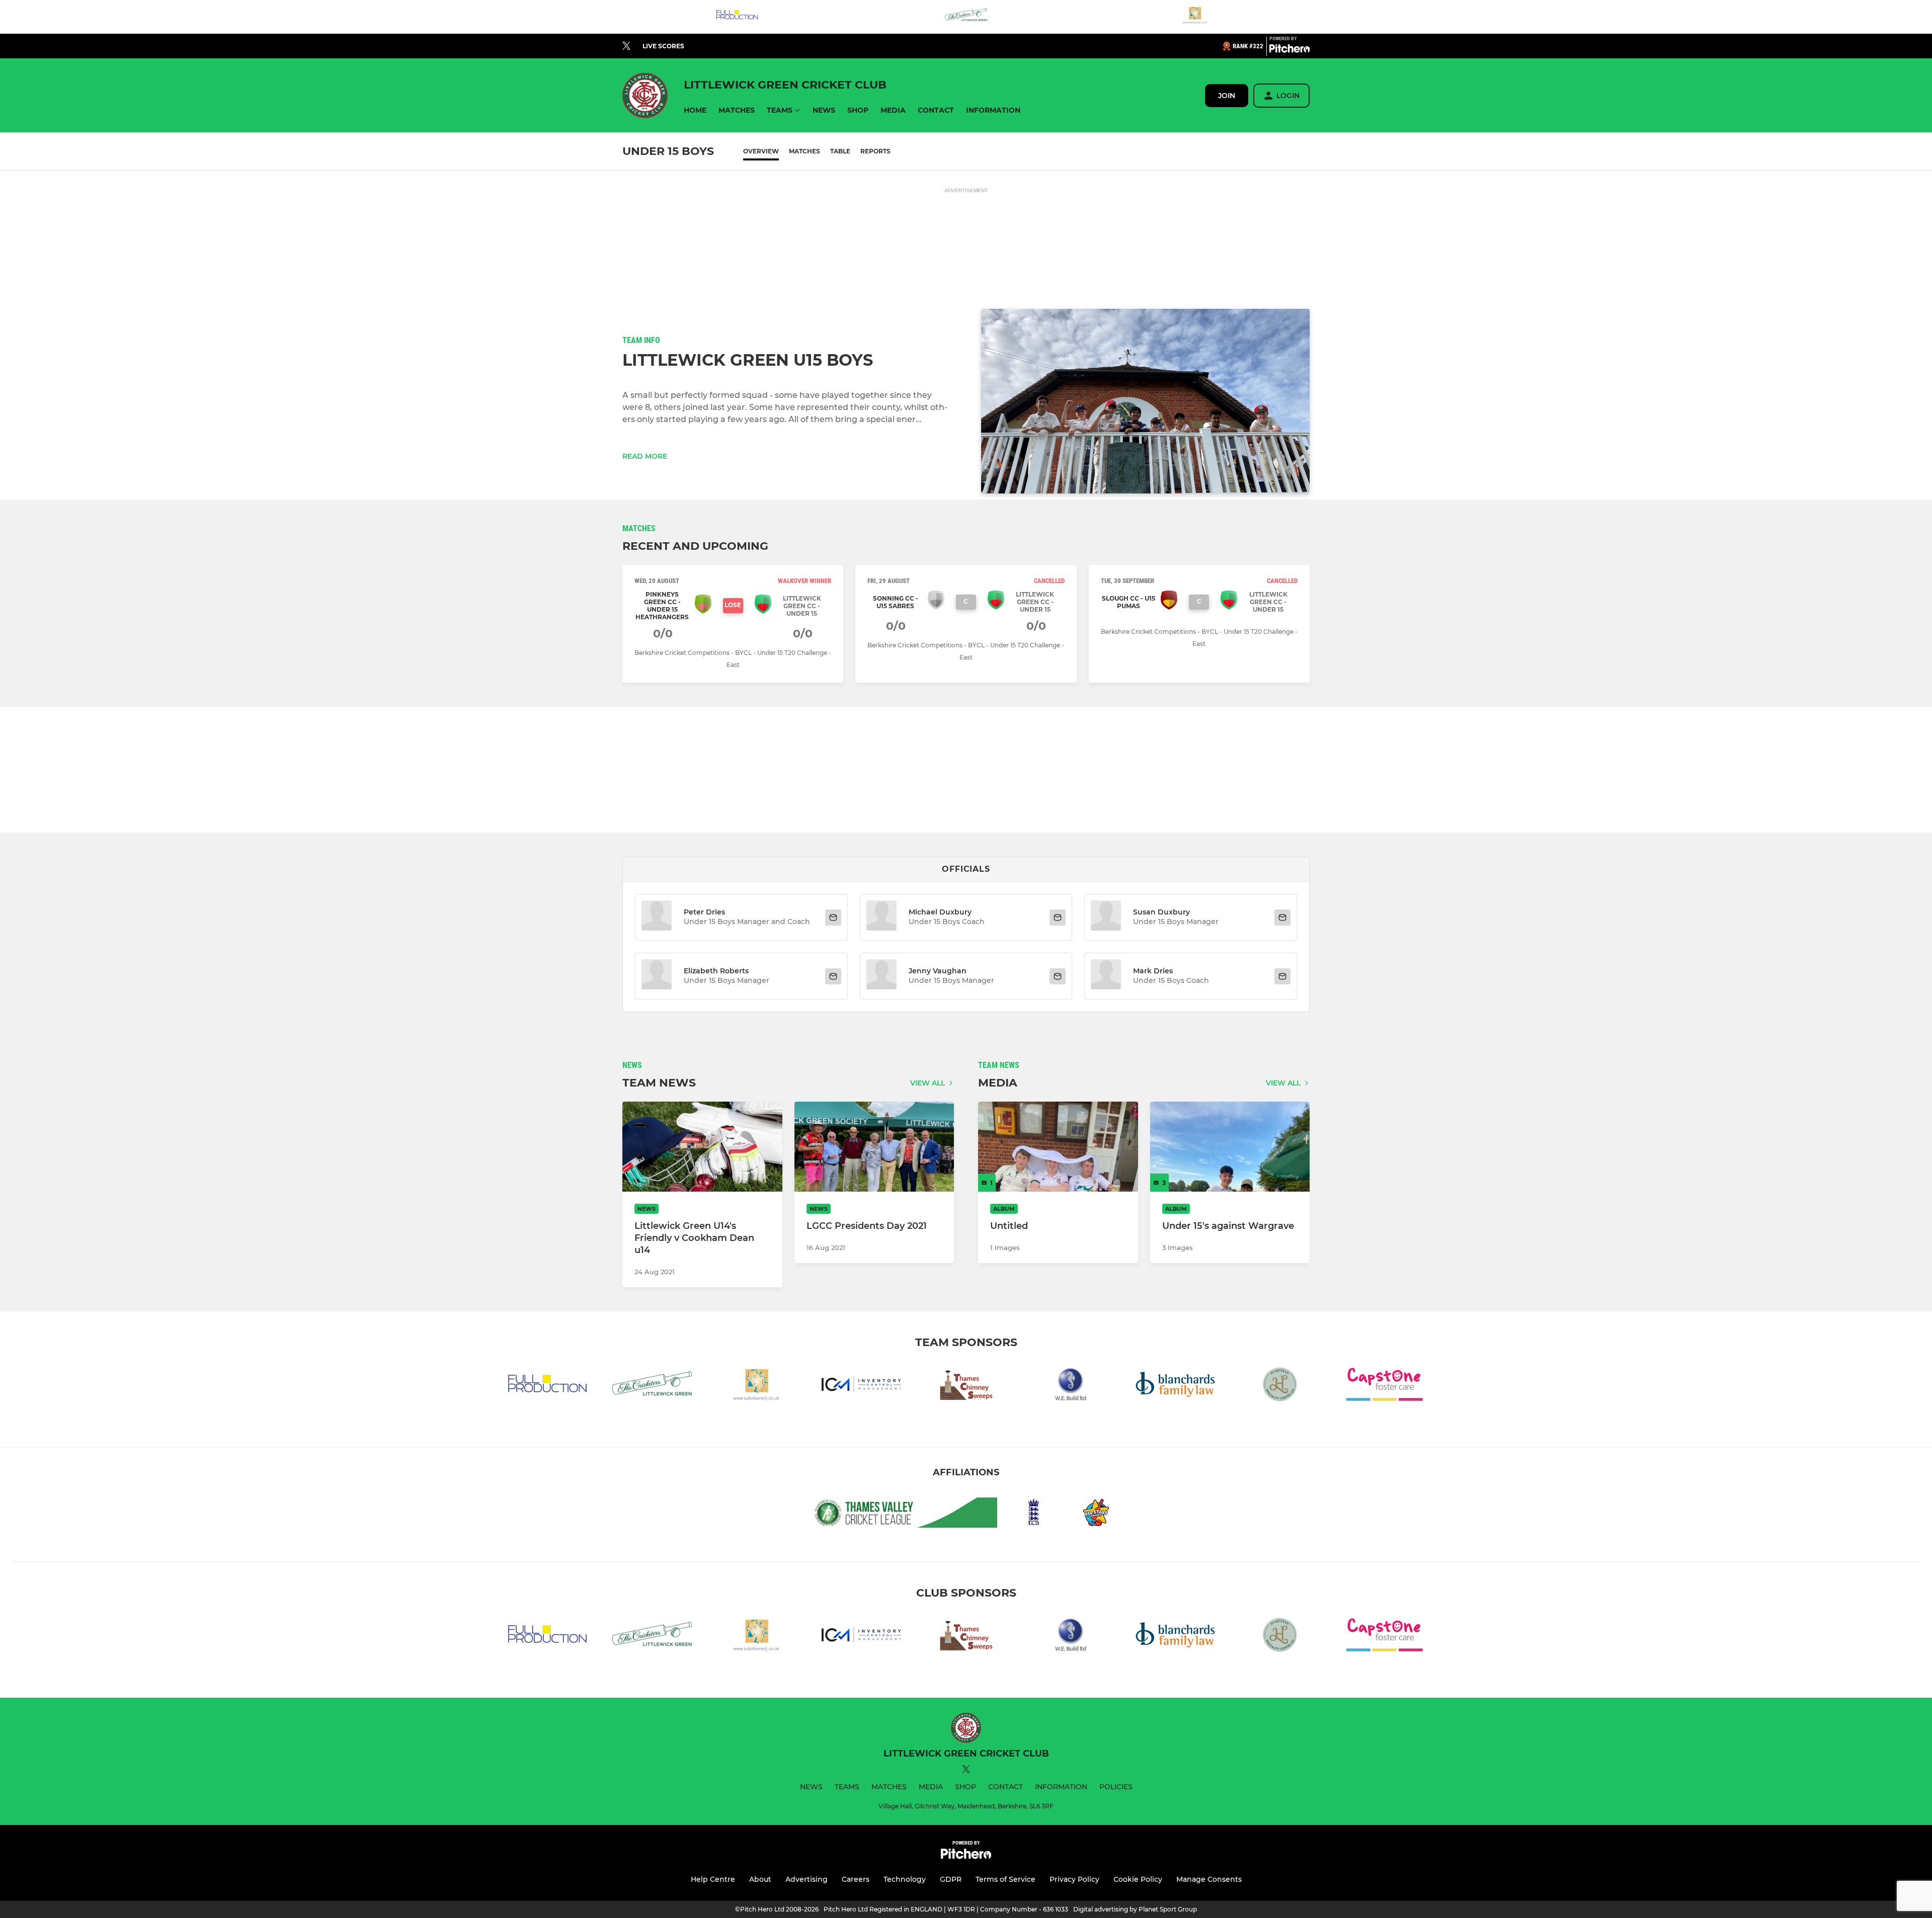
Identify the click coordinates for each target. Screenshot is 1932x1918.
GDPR (951, 1879)
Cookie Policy (1138, 1879)
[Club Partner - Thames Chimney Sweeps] (966, 1386)
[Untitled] (1058, 1147)
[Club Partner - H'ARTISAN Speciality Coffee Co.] (1280, 1386)
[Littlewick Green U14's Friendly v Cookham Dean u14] (702, 1147)
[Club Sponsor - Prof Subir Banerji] (1195, 17)
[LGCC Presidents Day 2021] (874, 1147)
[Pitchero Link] (1290, 50)
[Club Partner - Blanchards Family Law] (1175, 1386)
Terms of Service (1005, 1879)
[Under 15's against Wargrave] (1230, 1147)
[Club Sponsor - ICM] (861, 1386)
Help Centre (713, 1879)
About (760, 1879)
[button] (695, 110)
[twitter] (626, 46)
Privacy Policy (1074, 1879)
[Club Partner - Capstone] (1385, 1386)
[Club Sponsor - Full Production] (737, 17)
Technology (905, 1879)
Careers (856, 1879)
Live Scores (663, 46)
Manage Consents (1209, 1879)
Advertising (807, 1879)
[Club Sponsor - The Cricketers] (966, 17)
